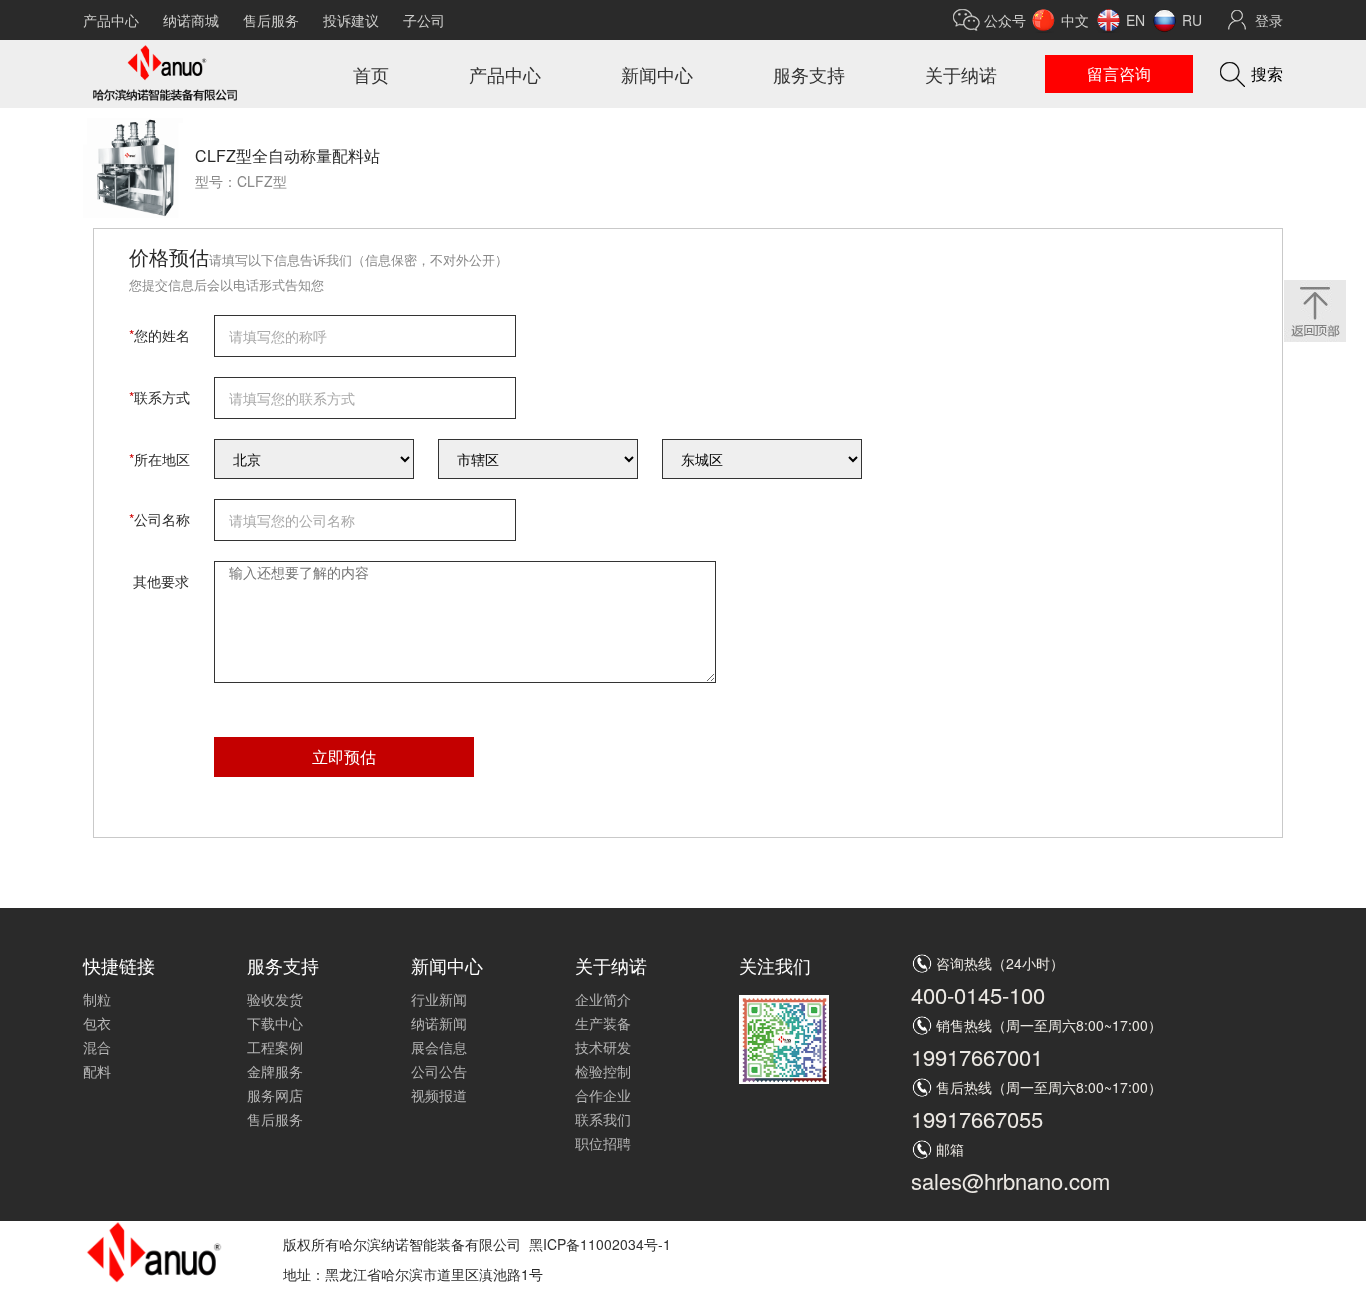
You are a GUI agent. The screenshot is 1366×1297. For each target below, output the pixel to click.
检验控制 (603, 1071)
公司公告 (439, 1071)
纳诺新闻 (439, 1023)
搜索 (1267, 73)
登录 (1269, 20)
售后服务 (271, 20)
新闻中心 (657, 74)
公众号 (1005, 20)
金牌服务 (275, 1071)
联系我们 (603, 1119)
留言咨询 (1119, 73)
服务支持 (809, 74)
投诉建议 (351, 20)
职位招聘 (603, 1143)
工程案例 (275, 1047)
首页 (371, 74)
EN (1135, 20)
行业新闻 (439, 999)
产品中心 (111, 20)
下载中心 (275, 1023)
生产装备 (603, 1023)
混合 (97, 1047)
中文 (1075, 20)
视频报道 (439, 1095)
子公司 (424, 20)
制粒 (97, 999)
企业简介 (603, 999)
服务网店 (275, 1095)
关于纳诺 (961, 74)
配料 (97, 1071)
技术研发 (603, 1047)
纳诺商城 (191, 20)
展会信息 (439, 1047)
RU (1192, 20)
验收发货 (275, 999)
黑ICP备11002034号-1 (600, 1244)
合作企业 (603, 1095)
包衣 (97, 1023)
